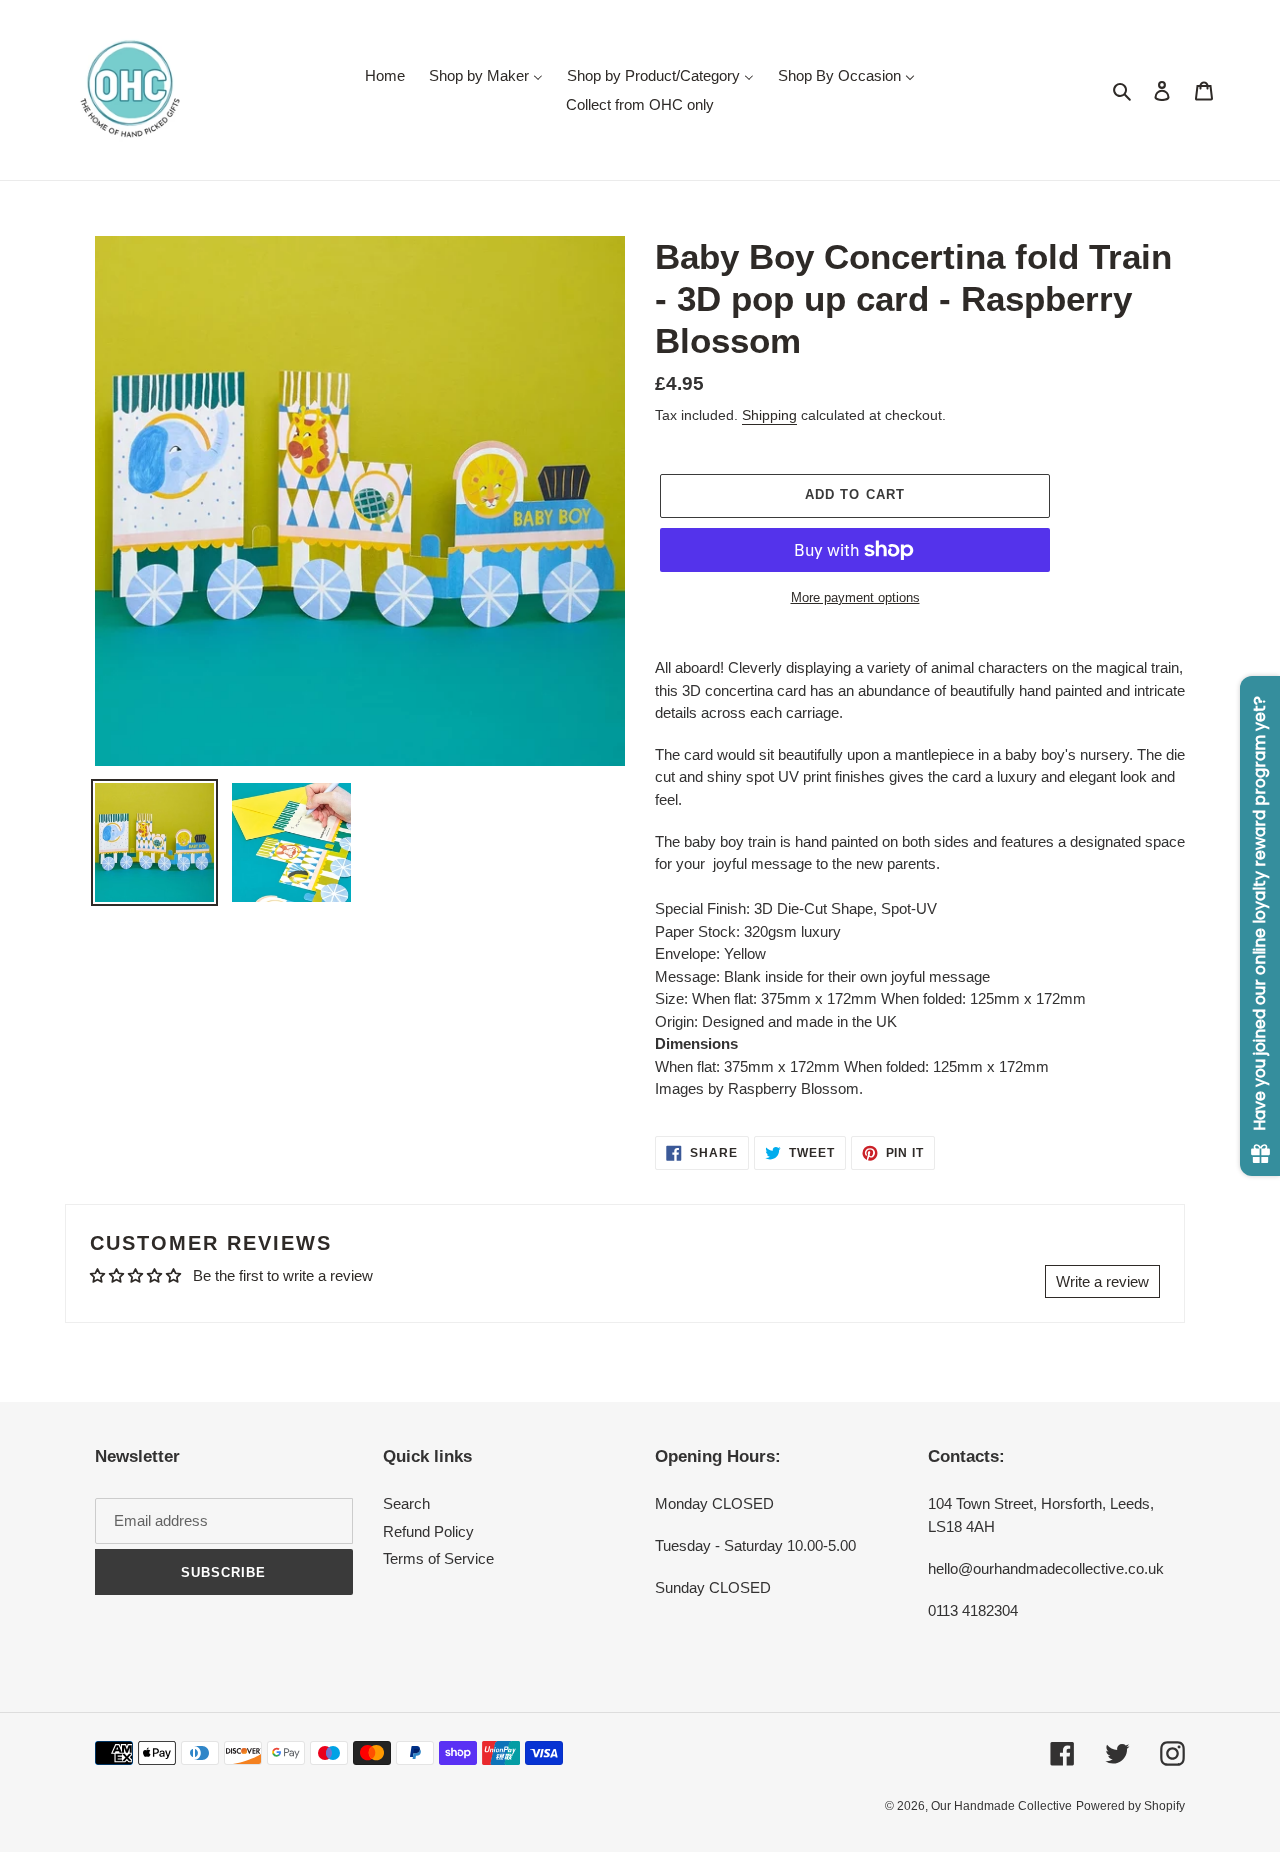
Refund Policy (428, 1531)
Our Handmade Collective (1001, 1806)
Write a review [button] (1102, 1281)
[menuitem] (385, 75)
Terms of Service (438, 1558)
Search (406, 1503)
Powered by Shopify (1130, 1806)
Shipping (769, 415)
